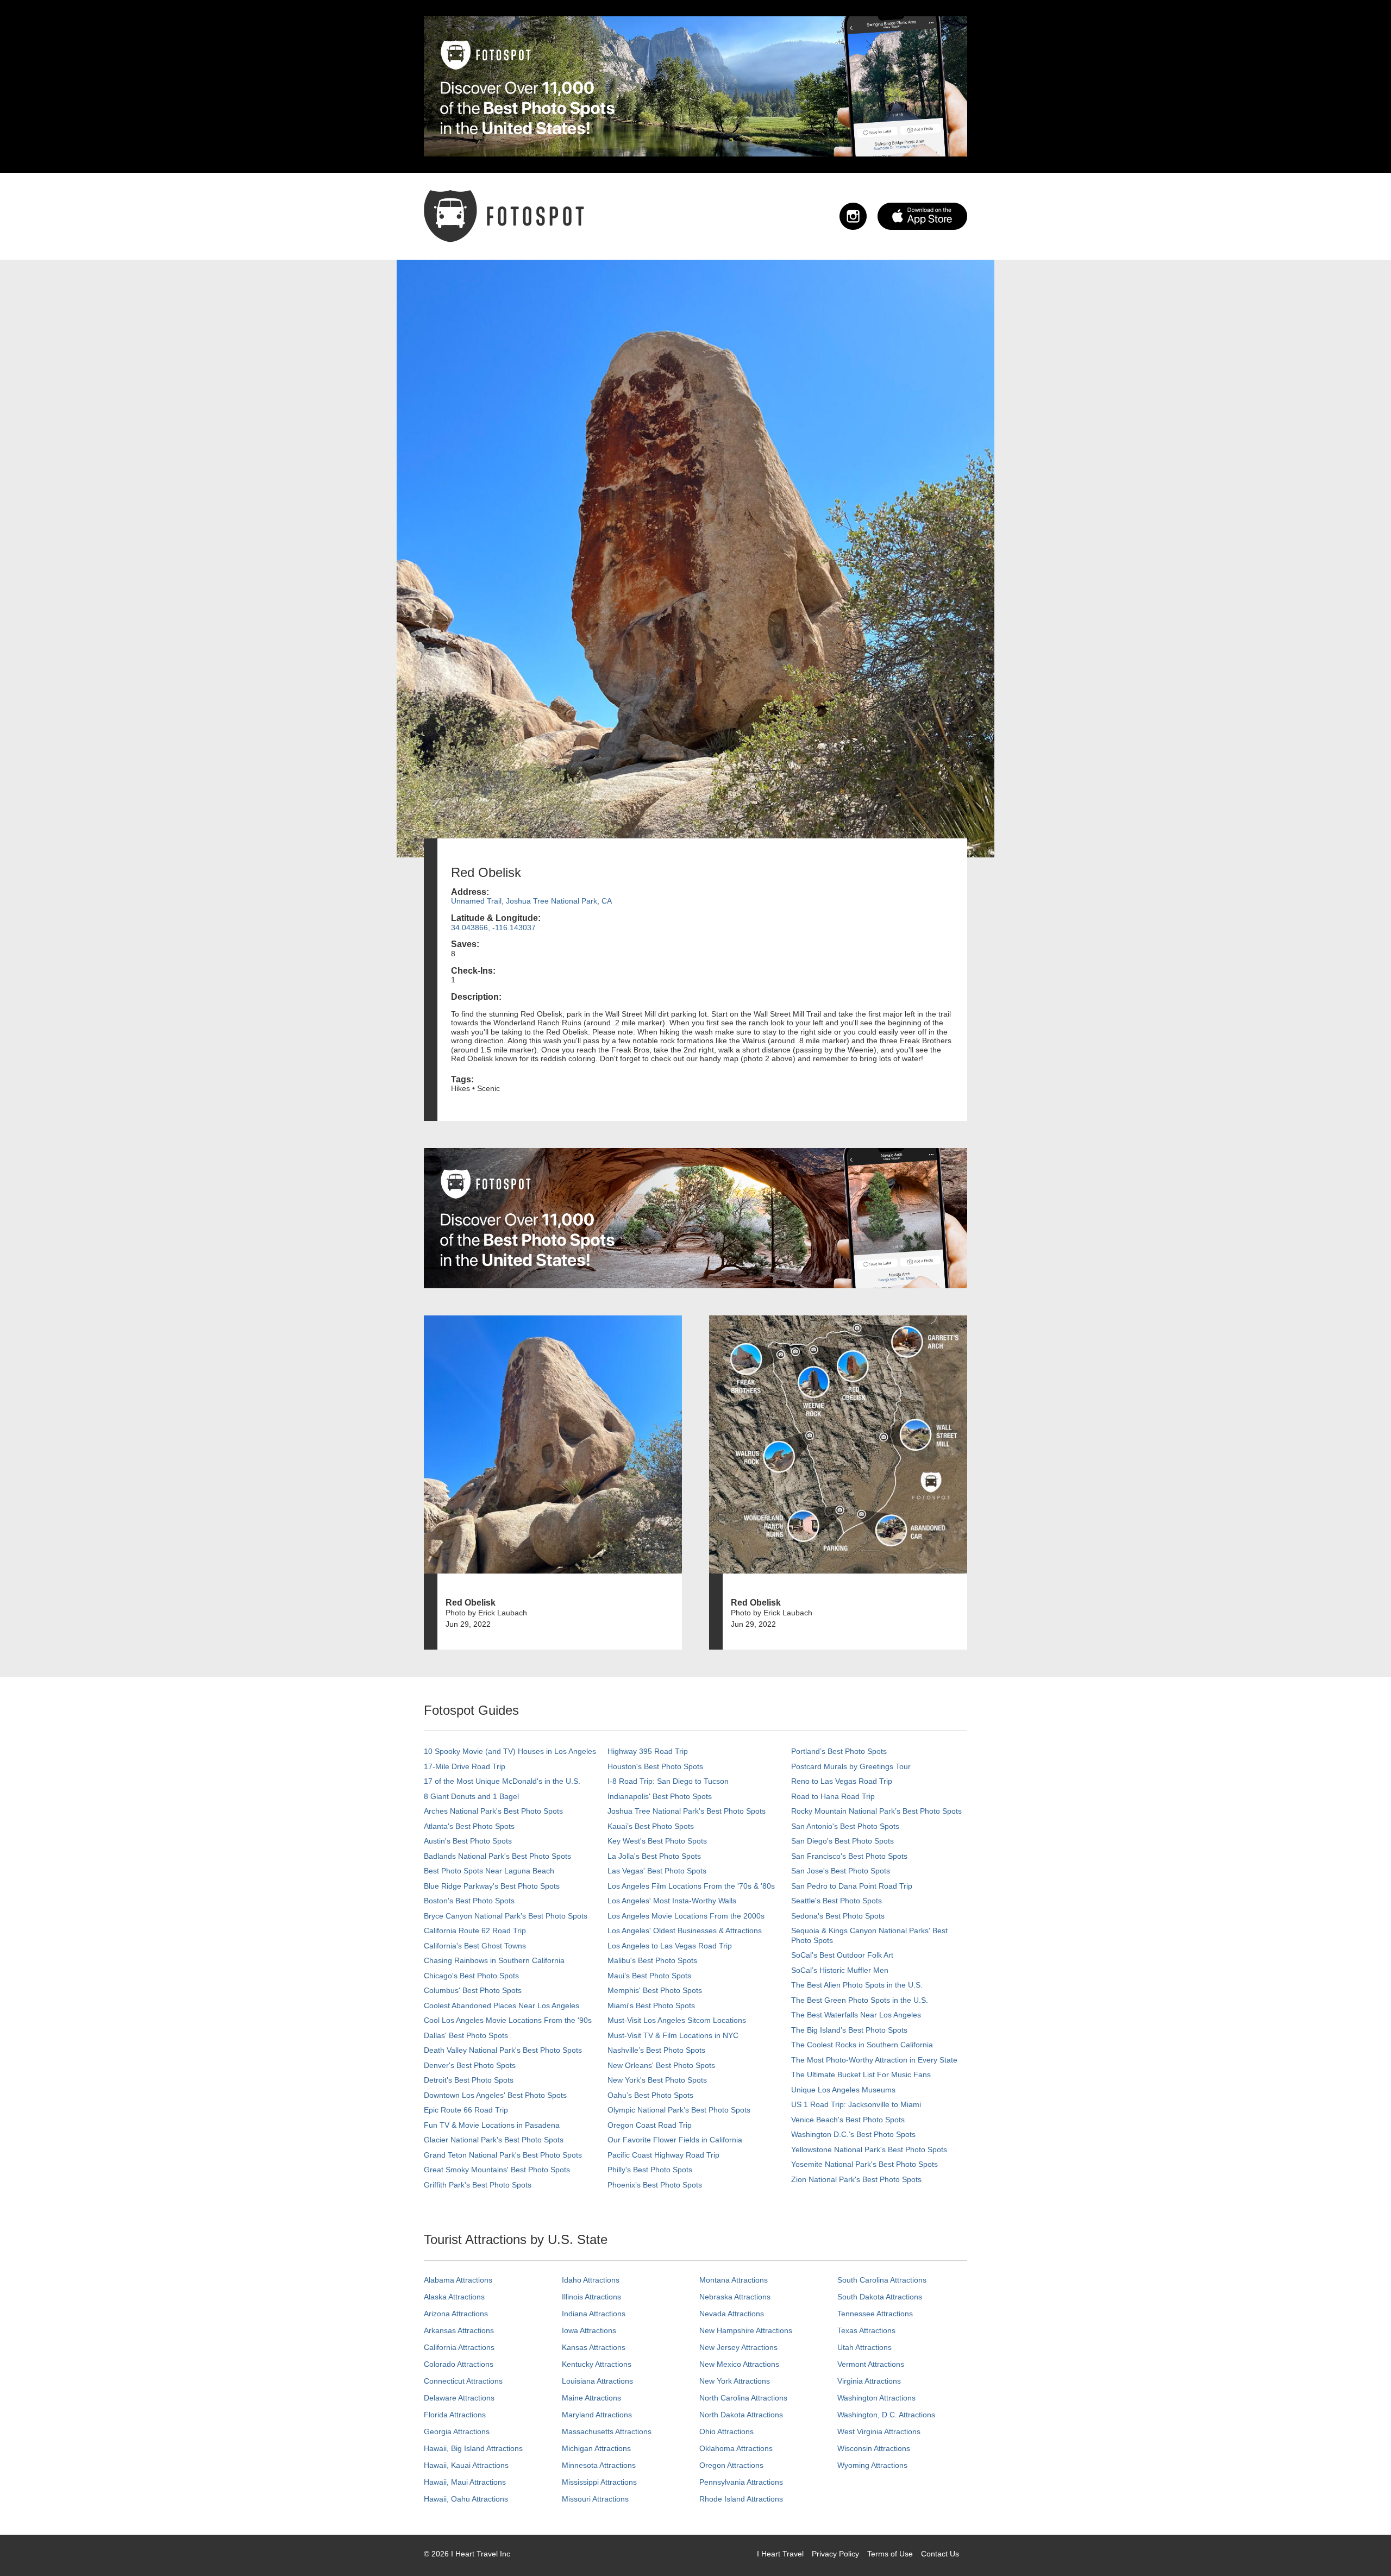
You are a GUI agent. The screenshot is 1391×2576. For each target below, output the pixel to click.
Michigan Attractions (596, 2448)
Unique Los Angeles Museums (843, 2090)
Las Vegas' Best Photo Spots (657, 1871)
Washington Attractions (876, 2398)
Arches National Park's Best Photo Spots (493, 1811)
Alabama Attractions (458, 2280)
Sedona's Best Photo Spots (838, 1916)
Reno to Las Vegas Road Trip (842, 1781)
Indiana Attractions (594, 2314)
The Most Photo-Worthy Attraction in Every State (874, 2060)
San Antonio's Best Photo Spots (845, 1826)
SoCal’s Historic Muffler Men (840, 1970)
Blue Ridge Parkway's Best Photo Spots (492, 1886)
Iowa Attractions (589, 2330)
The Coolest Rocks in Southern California (862, 2045)
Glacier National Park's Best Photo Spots (494, 2140)
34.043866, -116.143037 (493, 927)
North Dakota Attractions (741, 2415)
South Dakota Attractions (880, 2297)
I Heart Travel (780, 2554)
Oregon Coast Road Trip (650, 2125)
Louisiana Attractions (597, 2381)
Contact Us (940, 2554)
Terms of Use (890, 2554)
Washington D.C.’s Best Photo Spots (853, 2134)
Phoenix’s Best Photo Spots (655, 2185)
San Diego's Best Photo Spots (842, 1841)
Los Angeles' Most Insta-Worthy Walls (672, 1901)
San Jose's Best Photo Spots (841, 1871)
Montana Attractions (734, 2280)
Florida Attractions (455, 2415)
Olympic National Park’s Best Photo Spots (679, 2110)
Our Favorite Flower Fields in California (675, 2140)
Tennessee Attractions (875, 2314)
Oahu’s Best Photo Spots (650, 2095)
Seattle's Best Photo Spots (837, 1901)
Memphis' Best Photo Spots (655, 1990)
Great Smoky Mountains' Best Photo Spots (497, 2170)
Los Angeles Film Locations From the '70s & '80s (691, 1886)
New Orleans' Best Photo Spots (661, 2065)
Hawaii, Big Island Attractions (473, 2448)
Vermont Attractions (871, 2364)
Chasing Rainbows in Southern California (494, 1960)
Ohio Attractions (726, 2431)
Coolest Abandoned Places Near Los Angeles (502, 2005)
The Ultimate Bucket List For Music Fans (861, 2074)
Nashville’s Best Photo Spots (656, 2050)
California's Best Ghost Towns (475, 1946)
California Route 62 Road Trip (475, 1931)
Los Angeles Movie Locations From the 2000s (686, 1916)
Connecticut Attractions (463, 2381)
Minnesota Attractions (599, 2465)
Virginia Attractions (869, 2381)
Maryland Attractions (597, 2415)
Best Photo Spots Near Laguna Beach (489, 1871)
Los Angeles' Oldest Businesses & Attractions (685, 1931)
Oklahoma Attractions (736, 2448)
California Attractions (459, 2347)
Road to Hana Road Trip (833, 1796)
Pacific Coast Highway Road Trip (663, 2155)
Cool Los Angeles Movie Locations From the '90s (508, 2020)
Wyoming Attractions (872, 2465)
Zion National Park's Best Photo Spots (856, 2179)
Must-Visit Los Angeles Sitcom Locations (677, 2020)
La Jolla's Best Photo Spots (654, 1856)
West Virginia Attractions (879, 2431)
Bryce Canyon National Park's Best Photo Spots (506, 1916)
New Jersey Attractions (738, 2347)
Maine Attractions (591, 2398)
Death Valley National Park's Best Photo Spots (503, 2050)
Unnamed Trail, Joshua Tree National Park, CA (531, 901)
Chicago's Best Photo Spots (471, 1976)
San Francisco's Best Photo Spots (849, 1856)
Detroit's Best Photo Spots (469, 2080)
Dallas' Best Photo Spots (466, 2035)
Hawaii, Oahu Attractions (466, 2499)
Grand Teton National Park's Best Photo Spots (503, 2155)
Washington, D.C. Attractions (886, 2415)
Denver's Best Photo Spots (470, 2065)
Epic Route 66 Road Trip (466, 2110)
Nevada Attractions (732, 2314)
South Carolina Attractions (882, 2280)
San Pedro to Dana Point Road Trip (852, 1886)
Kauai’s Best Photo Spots (651, 1826)
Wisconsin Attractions (874, 2448)
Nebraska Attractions (735, 2297)
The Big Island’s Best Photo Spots (849, 2030)
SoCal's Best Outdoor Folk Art (842, 1955)
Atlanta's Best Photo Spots (469, 1826)
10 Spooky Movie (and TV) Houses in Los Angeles (510, 1751)
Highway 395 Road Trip (648, 1751)
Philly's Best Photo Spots (650, 2170)
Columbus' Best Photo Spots (473, 1990)
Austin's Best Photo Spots (468, 1841)
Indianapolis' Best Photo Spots (660, 1796)
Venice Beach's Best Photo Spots (848, 2120)
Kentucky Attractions (597, 2364)
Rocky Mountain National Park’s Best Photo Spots (876, 1811)
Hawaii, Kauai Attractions (466, 2465)
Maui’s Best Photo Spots (649, 1976)
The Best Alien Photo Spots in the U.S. (857, 1985)
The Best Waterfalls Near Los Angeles (856, 2015)
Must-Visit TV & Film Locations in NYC (673, 2035)
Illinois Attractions (591, 2297)
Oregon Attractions (731, 2465)
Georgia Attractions (457, 2431)
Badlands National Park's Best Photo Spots (497, 1856)
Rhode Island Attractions (741, 2499)
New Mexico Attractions (739, 2364)
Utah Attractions (864, 2347)
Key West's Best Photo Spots (657, 1841)
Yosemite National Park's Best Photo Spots (864, 2164)
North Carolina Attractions (743, 2398)
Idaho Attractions (591, 2280)
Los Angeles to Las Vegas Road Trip (670, 1946)
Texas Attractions (866, 2330)
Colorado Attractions (459, 2364)
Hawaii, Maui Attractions (465, 2482)
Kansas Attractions (594, 2347)
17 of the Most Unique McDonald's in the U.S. (502, 1781)
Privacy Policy (835, 2554)
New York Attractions (735, 2381)
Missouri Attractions (595, 2499)
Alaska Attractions (454, 2297)
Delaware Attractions (459, 2398)
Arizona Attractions (456, 2314)
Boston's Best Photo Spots (469, 1901)
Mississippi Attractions (599, 2482)
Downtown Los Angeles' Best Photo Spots (495, 2095)
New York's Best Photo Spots (657, 2080)
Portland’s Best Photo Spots (839, 1751)
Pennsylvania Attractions (741, 2482)
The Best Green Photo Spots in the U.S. (860, 2000)
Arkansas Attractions (459, 2330)
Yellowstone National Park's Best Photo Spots (869, 2149)
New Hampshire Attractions (746, 2330)
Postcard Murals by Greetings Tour (851, 1766)
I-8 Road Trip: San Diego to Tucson (668, 1781)
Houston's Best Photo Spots (655, 1766)
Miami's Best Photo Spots (651, 2005)
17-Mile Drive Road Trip (465, 1766)
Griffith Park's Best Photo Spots (478, 2185)
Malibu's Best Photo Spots (652, 1960)
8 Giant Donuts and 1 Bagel (471, 1796)
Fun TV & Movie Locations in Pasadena (492, 2125)
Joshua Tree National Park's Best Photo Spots (687, 1811)
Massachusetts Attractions (607, 2431)
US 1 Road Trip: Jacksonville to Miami (856, 2104)
